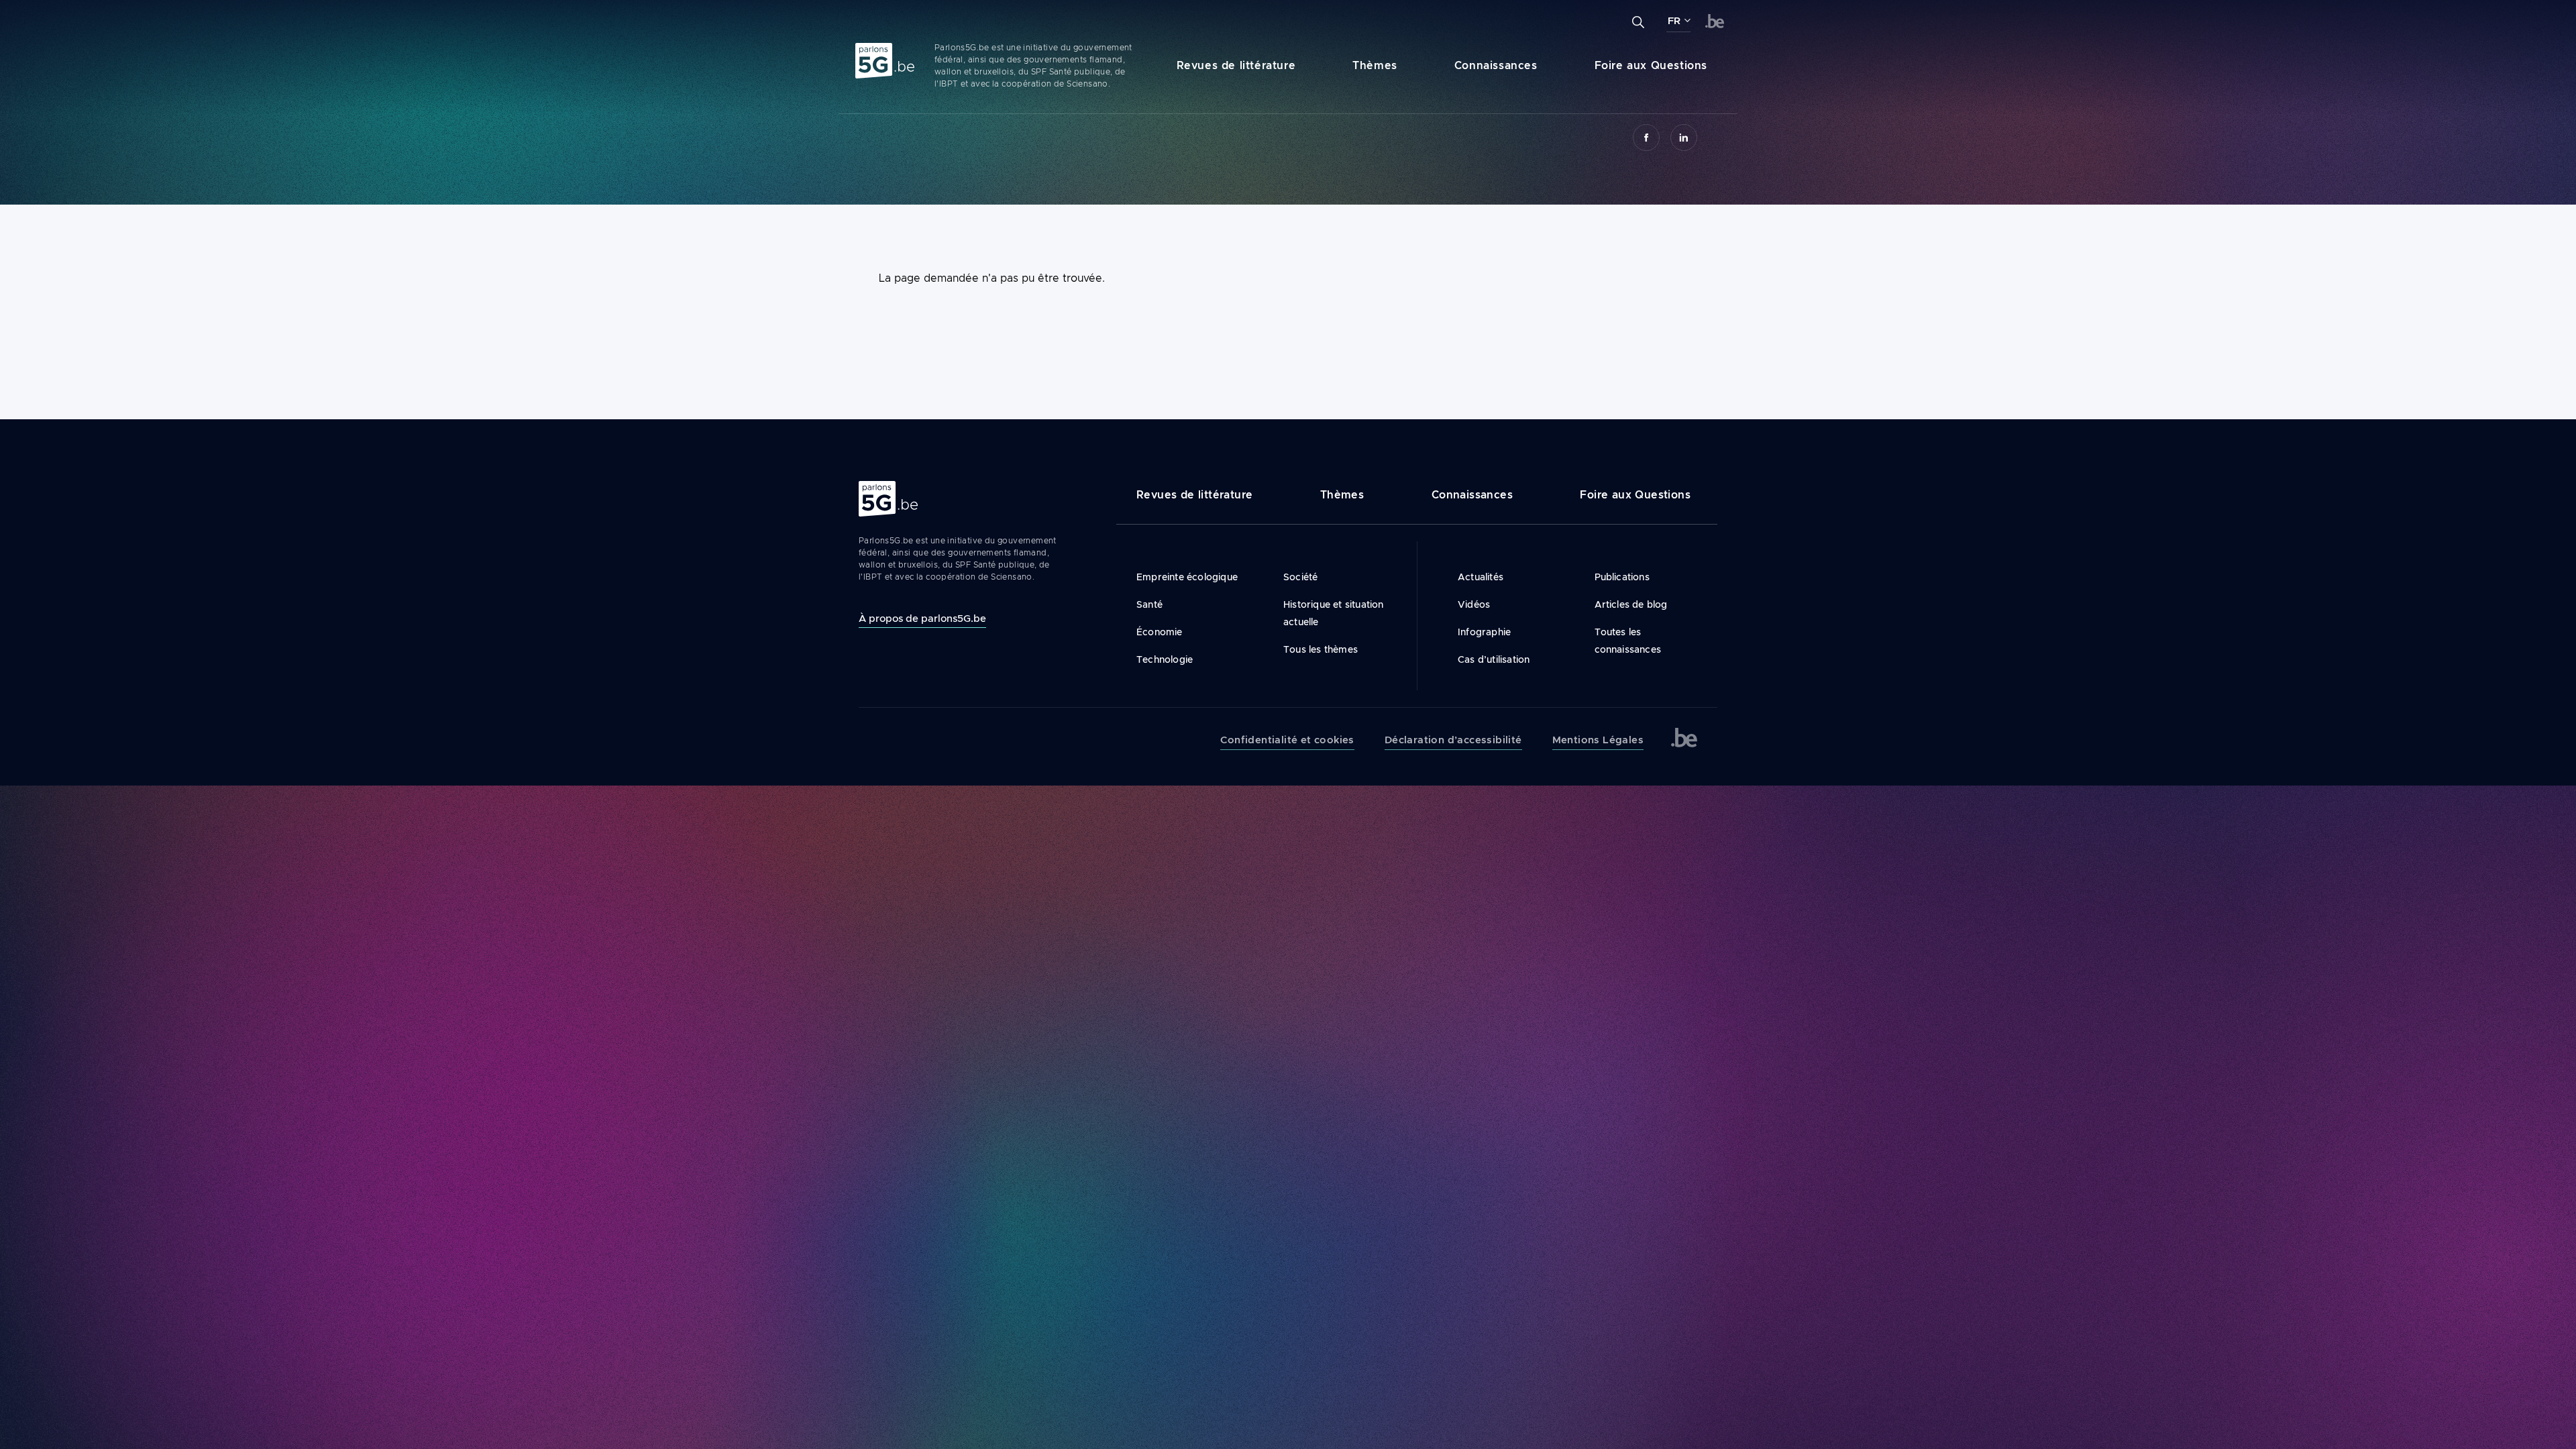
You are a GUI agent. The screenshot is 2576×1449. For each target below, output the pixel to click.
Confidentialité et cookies (1287, 740)
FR (1674, 21)
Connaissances (1496, 65)
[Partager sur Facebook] (1646, 138)
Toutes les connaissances (1628, 641)
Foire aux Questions (1651, 65)
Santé (1149, 604)
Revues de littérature (1236, 65)
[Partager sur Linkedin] (1684, 138)
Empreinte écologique (1187, 577)
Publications (1622, 577)
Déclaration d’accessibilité (1453, 740)
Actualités (1481, 577)
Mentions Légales (1598, 740)
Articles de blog (1631, 604)
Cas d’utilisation (1494, 659)
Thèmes (1375, 65)
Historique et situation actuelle (1334, 613)
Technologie (1165, 659)
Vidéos (1474, 604)
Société (1300, 577)
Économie (1160, 632)
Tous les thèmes (1321, 649)
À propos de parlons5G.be (922, 618)
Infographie (1484, 632)
